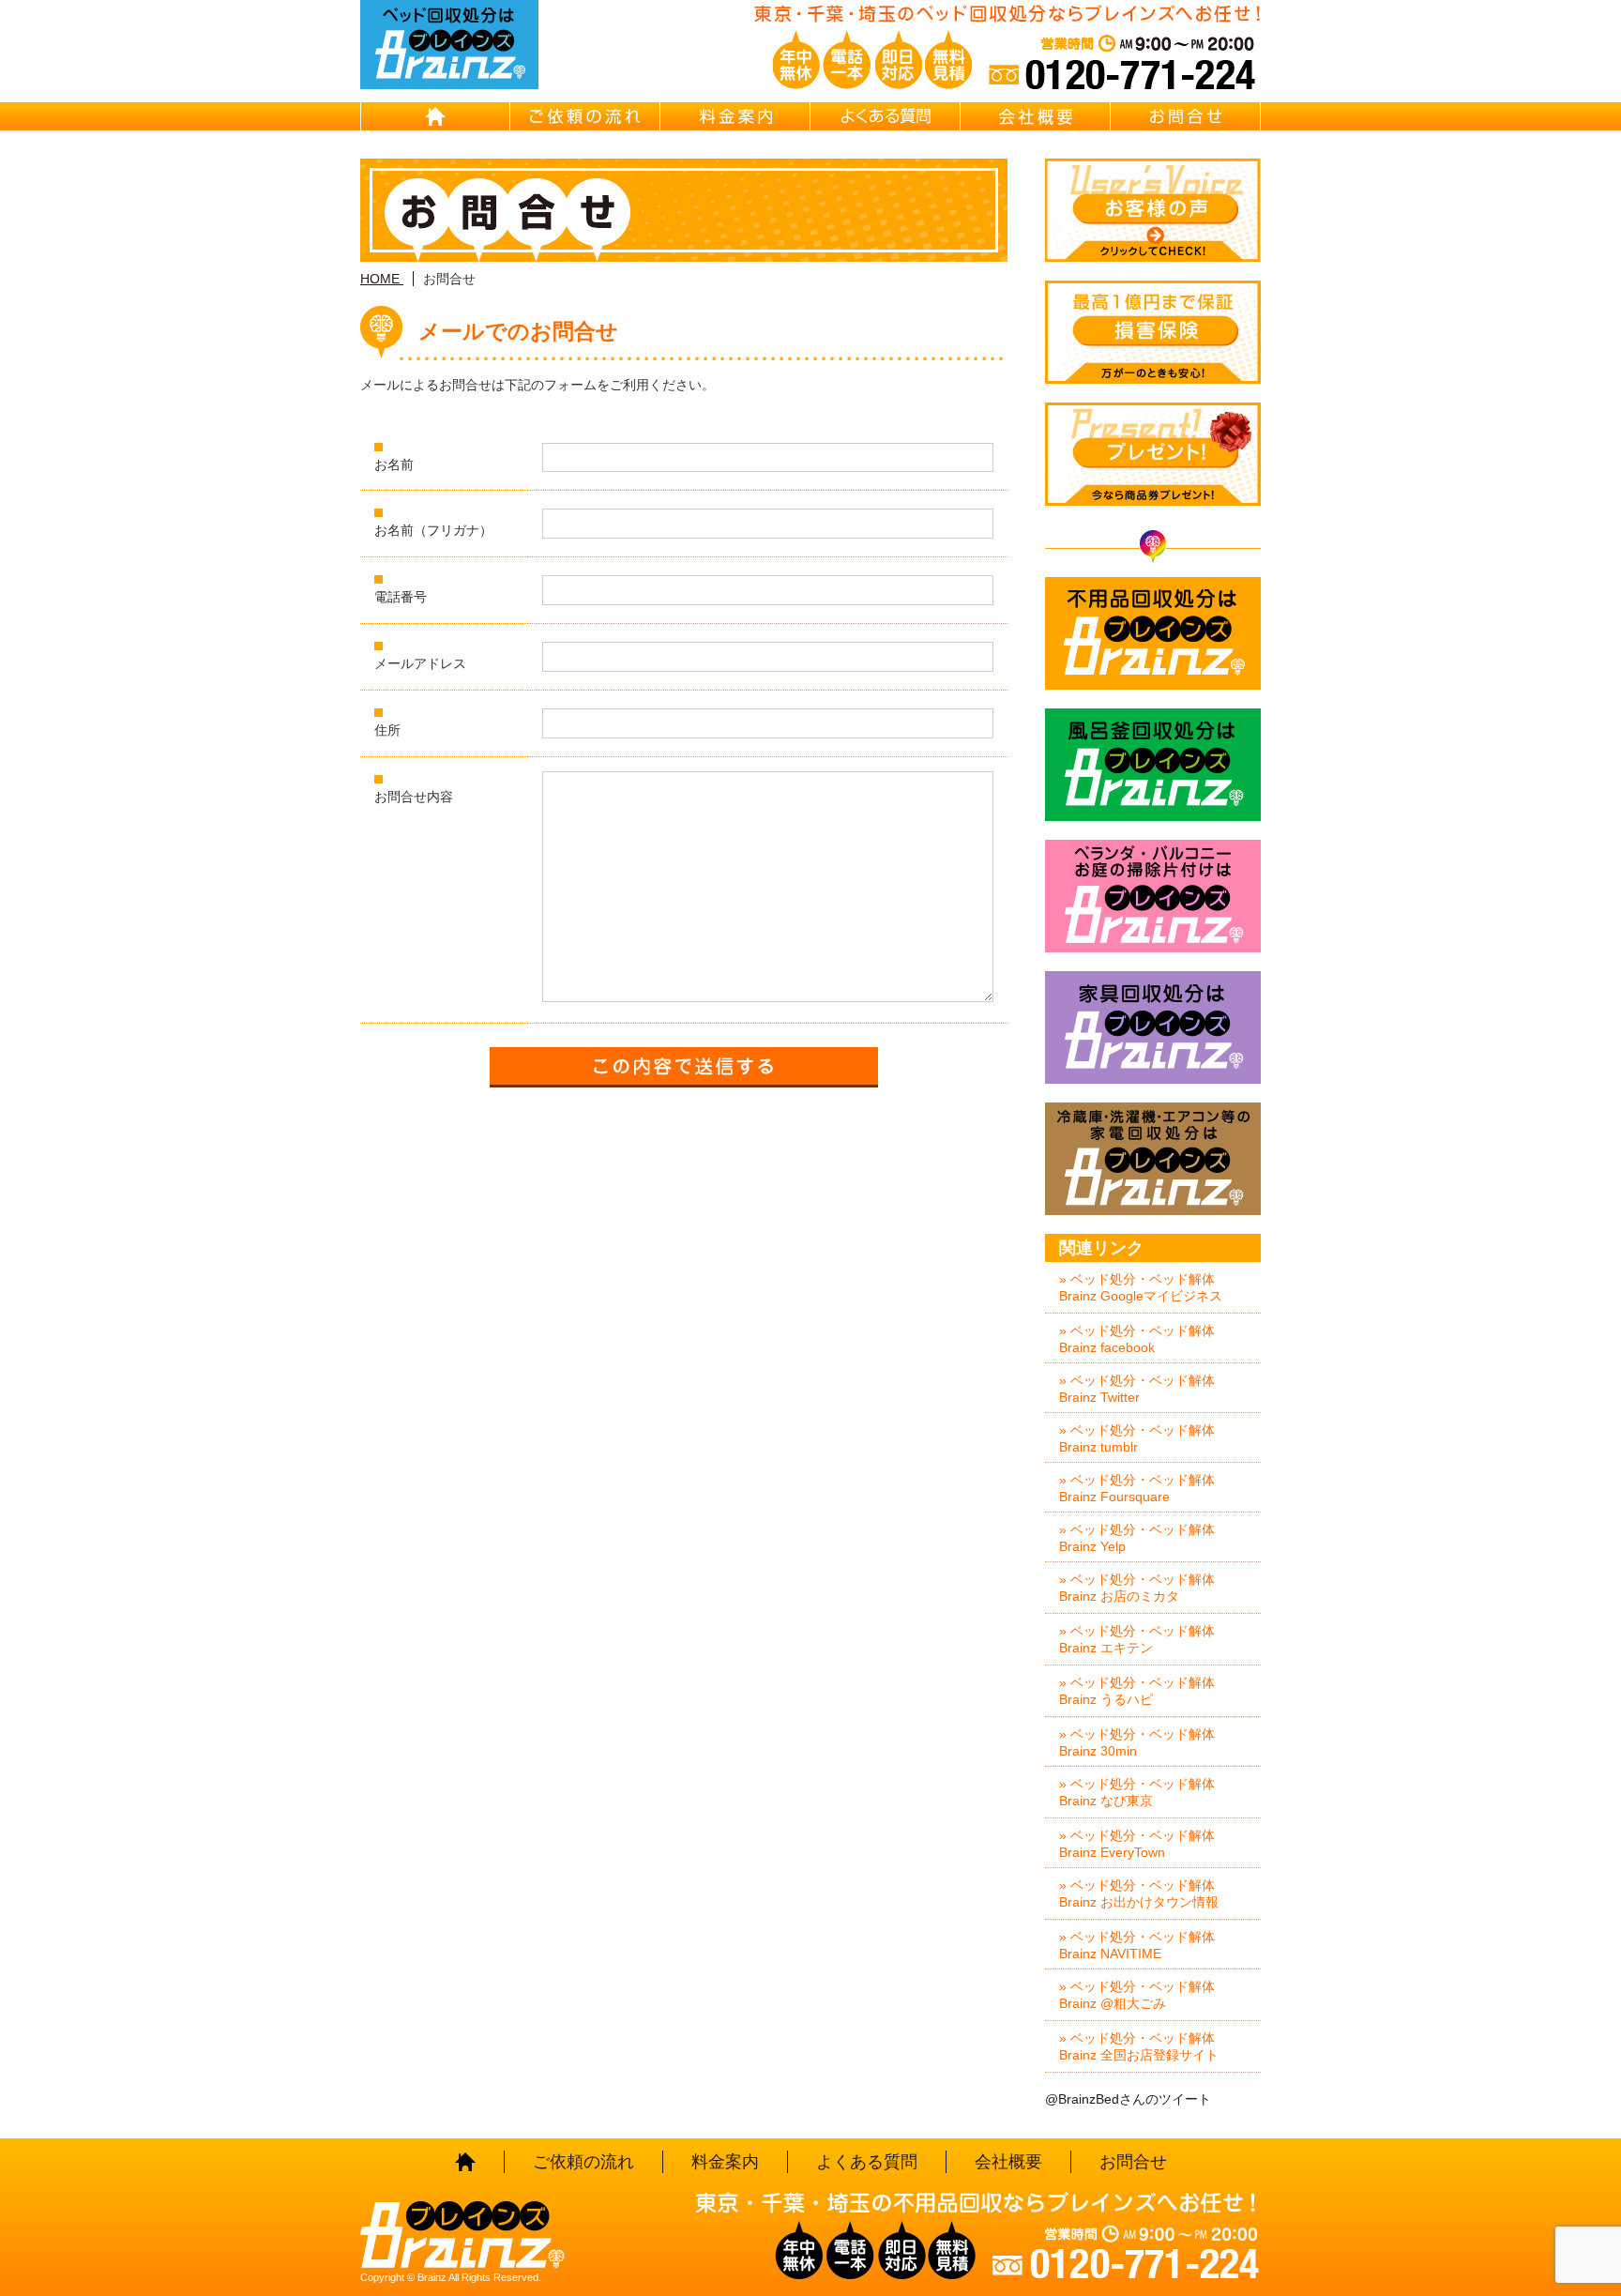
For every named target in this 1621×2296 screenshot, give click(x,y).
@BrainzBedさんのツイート (1128, 2099)
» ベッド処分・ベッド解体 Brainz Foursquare (1137, 1488)
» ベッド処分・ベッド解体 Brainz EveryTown (1137, 1844)
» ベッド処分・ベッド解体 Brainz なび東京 (1137, 1792)
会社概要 (1036, 116)
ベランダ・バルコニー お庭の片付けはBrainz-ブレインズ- (1153, 896)
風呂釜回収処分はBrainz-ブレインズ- (1153, 765)
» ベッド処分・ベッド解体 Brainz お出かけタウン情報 (1139, 1893)
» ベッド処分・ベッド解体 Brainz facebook (1137, 1339)
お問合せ (1186, 116)
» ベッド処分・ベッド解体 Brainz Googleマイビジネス (1141, 1287)
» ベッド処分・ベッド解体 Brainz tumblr (1137, 1438)
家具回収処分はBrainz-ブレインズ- (1153, 1027)
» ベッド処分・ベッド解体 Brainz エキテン (1137, 1639)
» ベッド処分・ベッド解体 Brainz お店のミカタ (1137, 1588)
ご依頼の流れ (585, 116)
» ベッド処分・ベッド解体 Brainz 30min (1137, 1742)
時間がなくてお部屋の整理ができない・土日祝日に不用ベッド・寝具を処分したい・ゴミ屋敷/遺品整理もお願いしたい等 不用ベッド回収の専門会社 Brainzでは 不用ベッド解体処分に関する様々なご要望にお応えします (449, 45)
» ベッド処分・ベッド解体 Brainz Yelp (1137, 1538)
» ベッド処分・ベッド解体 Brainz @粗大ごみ (1137, 1995)
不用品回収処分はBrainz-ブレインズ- (1153, 633)
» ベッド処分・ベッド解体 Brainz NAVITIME (1137, 1945)
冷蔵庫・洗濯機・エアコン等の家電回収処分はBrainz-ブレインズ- (1153, 1159)
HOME (435, 116)
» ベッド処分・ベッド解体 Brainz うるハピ (1137, 1691)
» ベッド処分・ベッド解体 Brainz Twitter (1137, 1389)
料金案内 (735, 116)
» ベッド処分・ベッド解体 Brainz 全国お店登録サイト (1139, 2046)
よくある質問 (886, 116)
